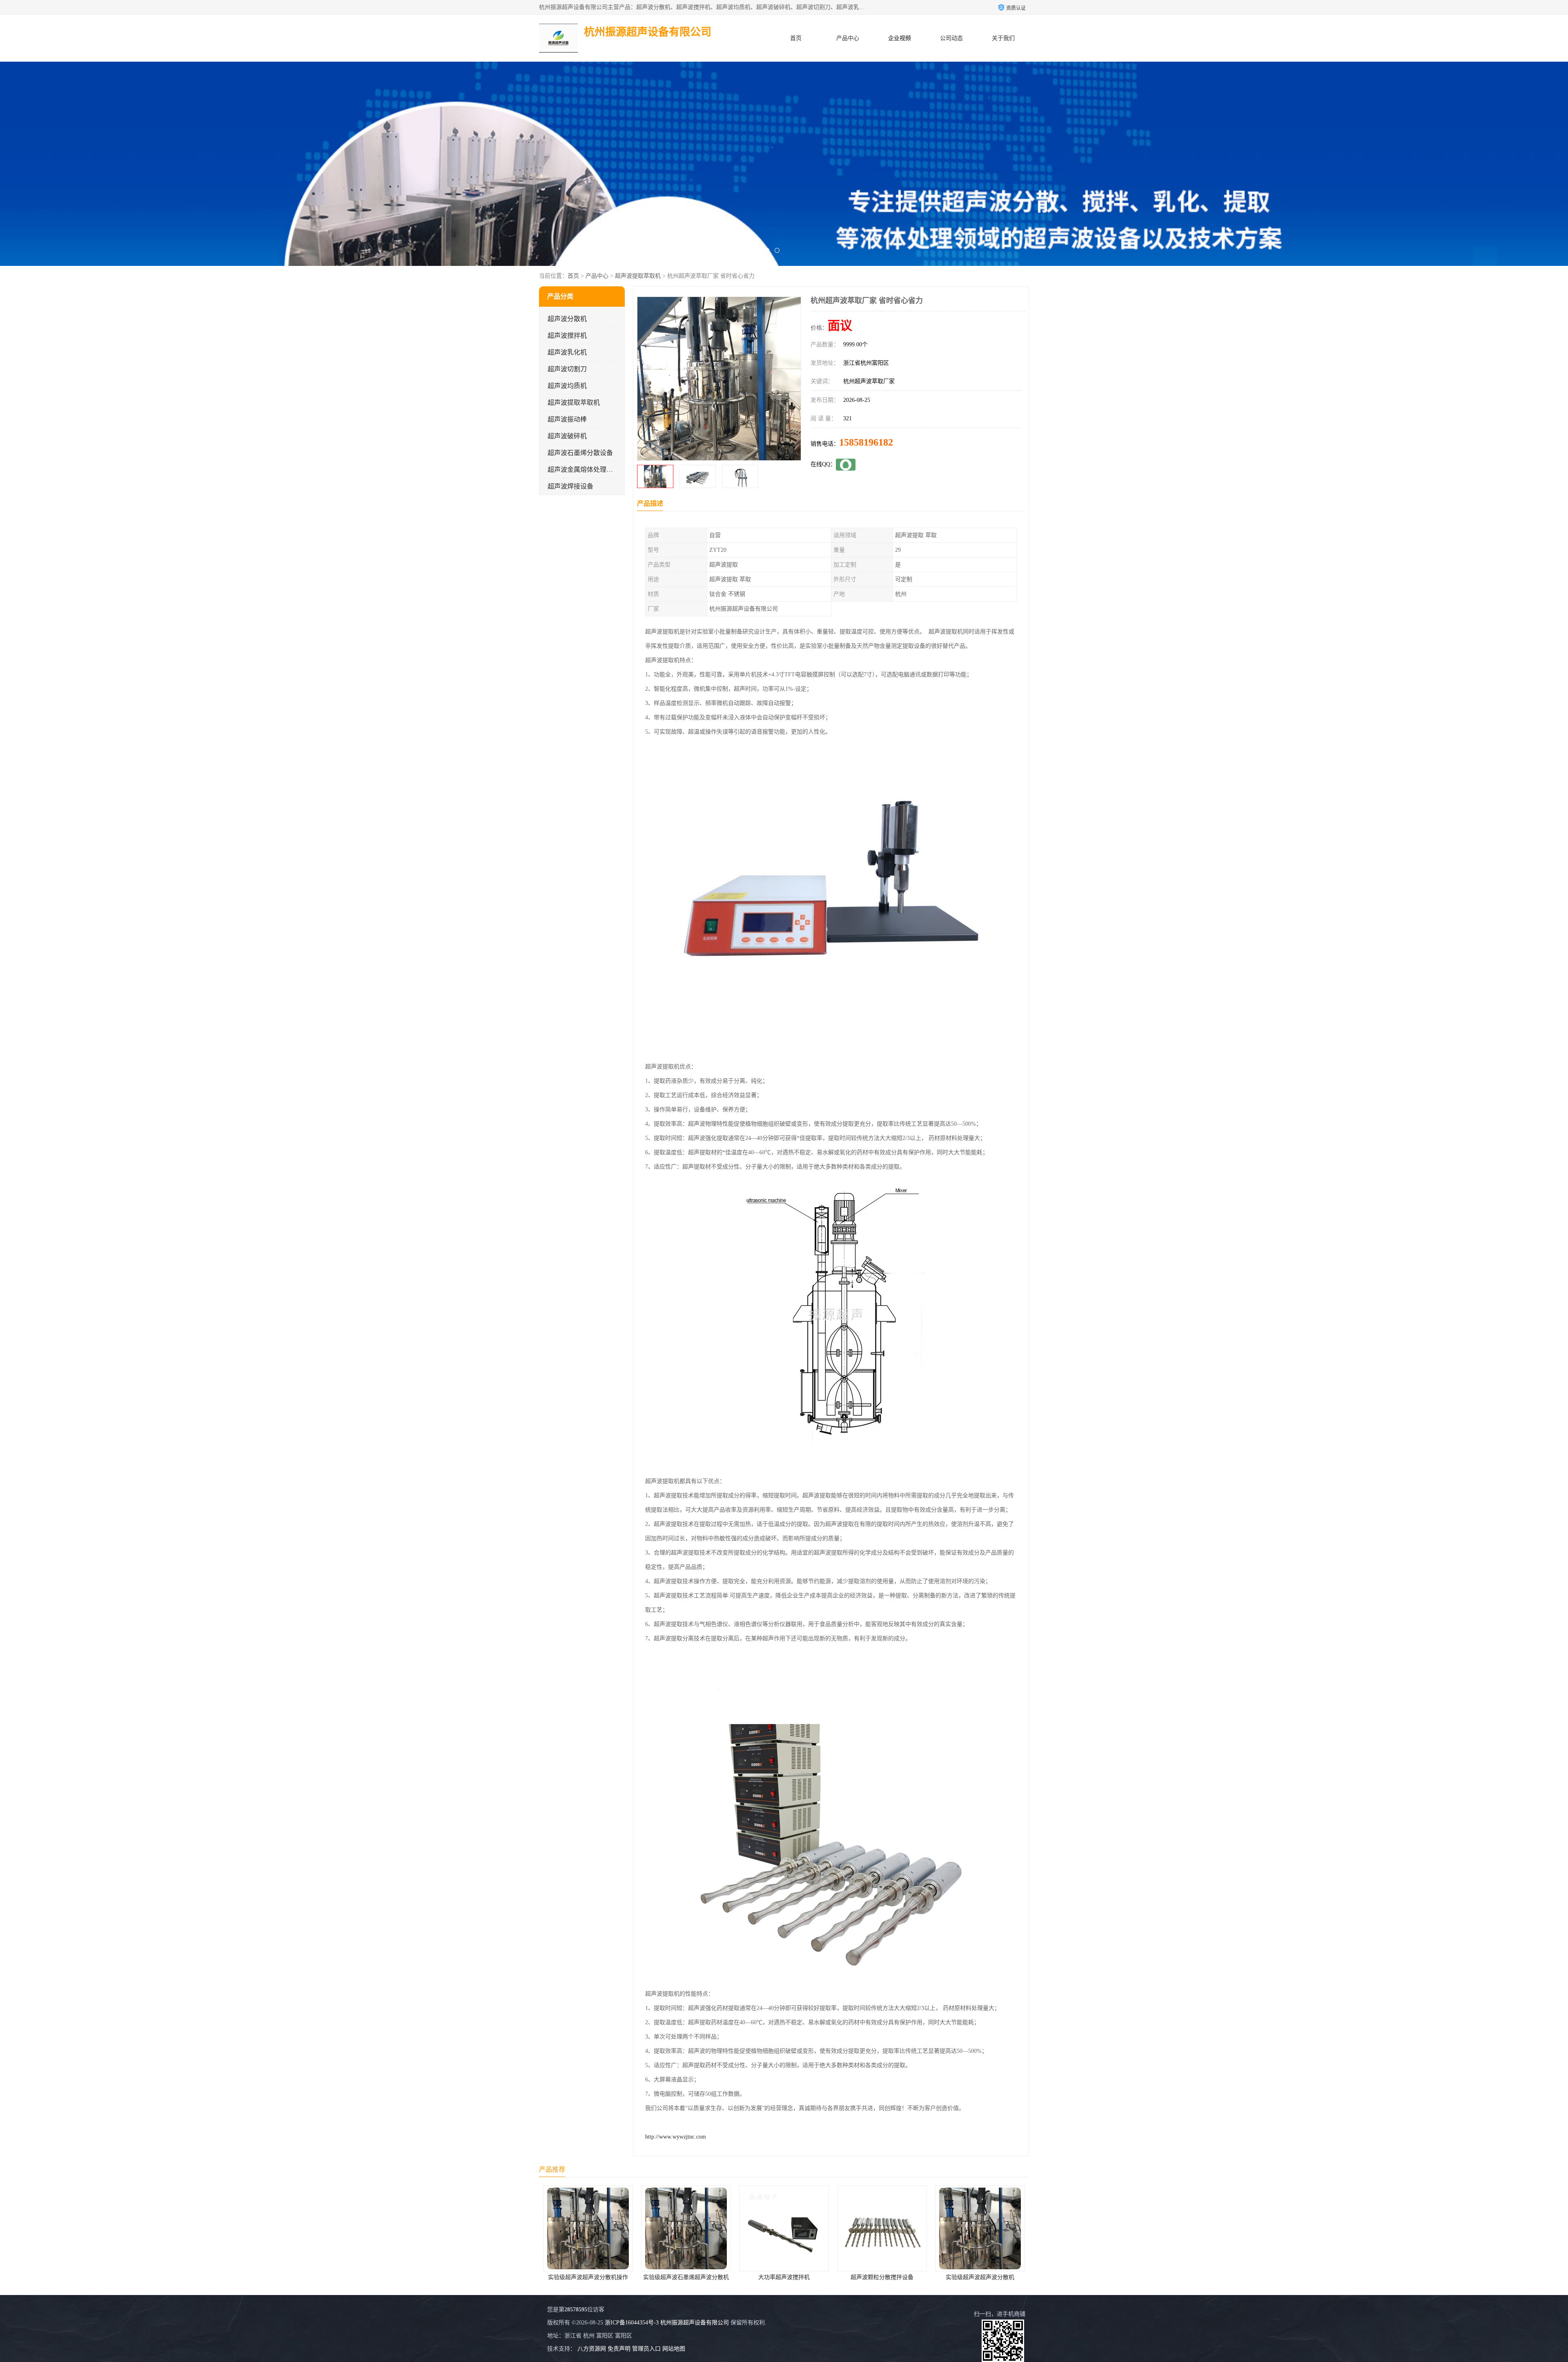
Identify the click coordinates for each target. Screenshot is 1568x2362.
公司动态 (951, 38)
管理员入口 (646, 2349)
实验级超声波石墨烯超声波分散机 (980, 2277)
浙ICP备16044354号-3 (632, 2323)
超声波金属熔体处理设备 (584, 470)
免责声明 (619, 2349)
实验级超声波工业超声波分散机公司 (883, 2277)
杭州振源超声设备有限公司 (695, 2323)
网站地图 (674, 2349)
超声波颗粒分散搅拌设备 (686, 2277)
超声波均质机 (567, 386)
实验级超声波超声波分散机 (784, 2277)
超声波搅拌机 (567, 336)
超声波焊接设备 (570, 486)
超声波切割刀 (567, 369)
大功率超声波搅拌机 (588, 2277)
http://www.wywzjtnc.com (676, 2137)
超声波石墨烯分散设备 (580, 453)
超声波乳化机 (567, 352)
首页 (796, 38)
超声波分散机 (567, 319)
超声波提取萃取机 (638, 276)
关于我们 (1003, 38)
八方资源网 (592, 2349)
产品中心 (848, 38)
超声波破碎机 (567, 436)
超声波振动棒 (567, 419)
